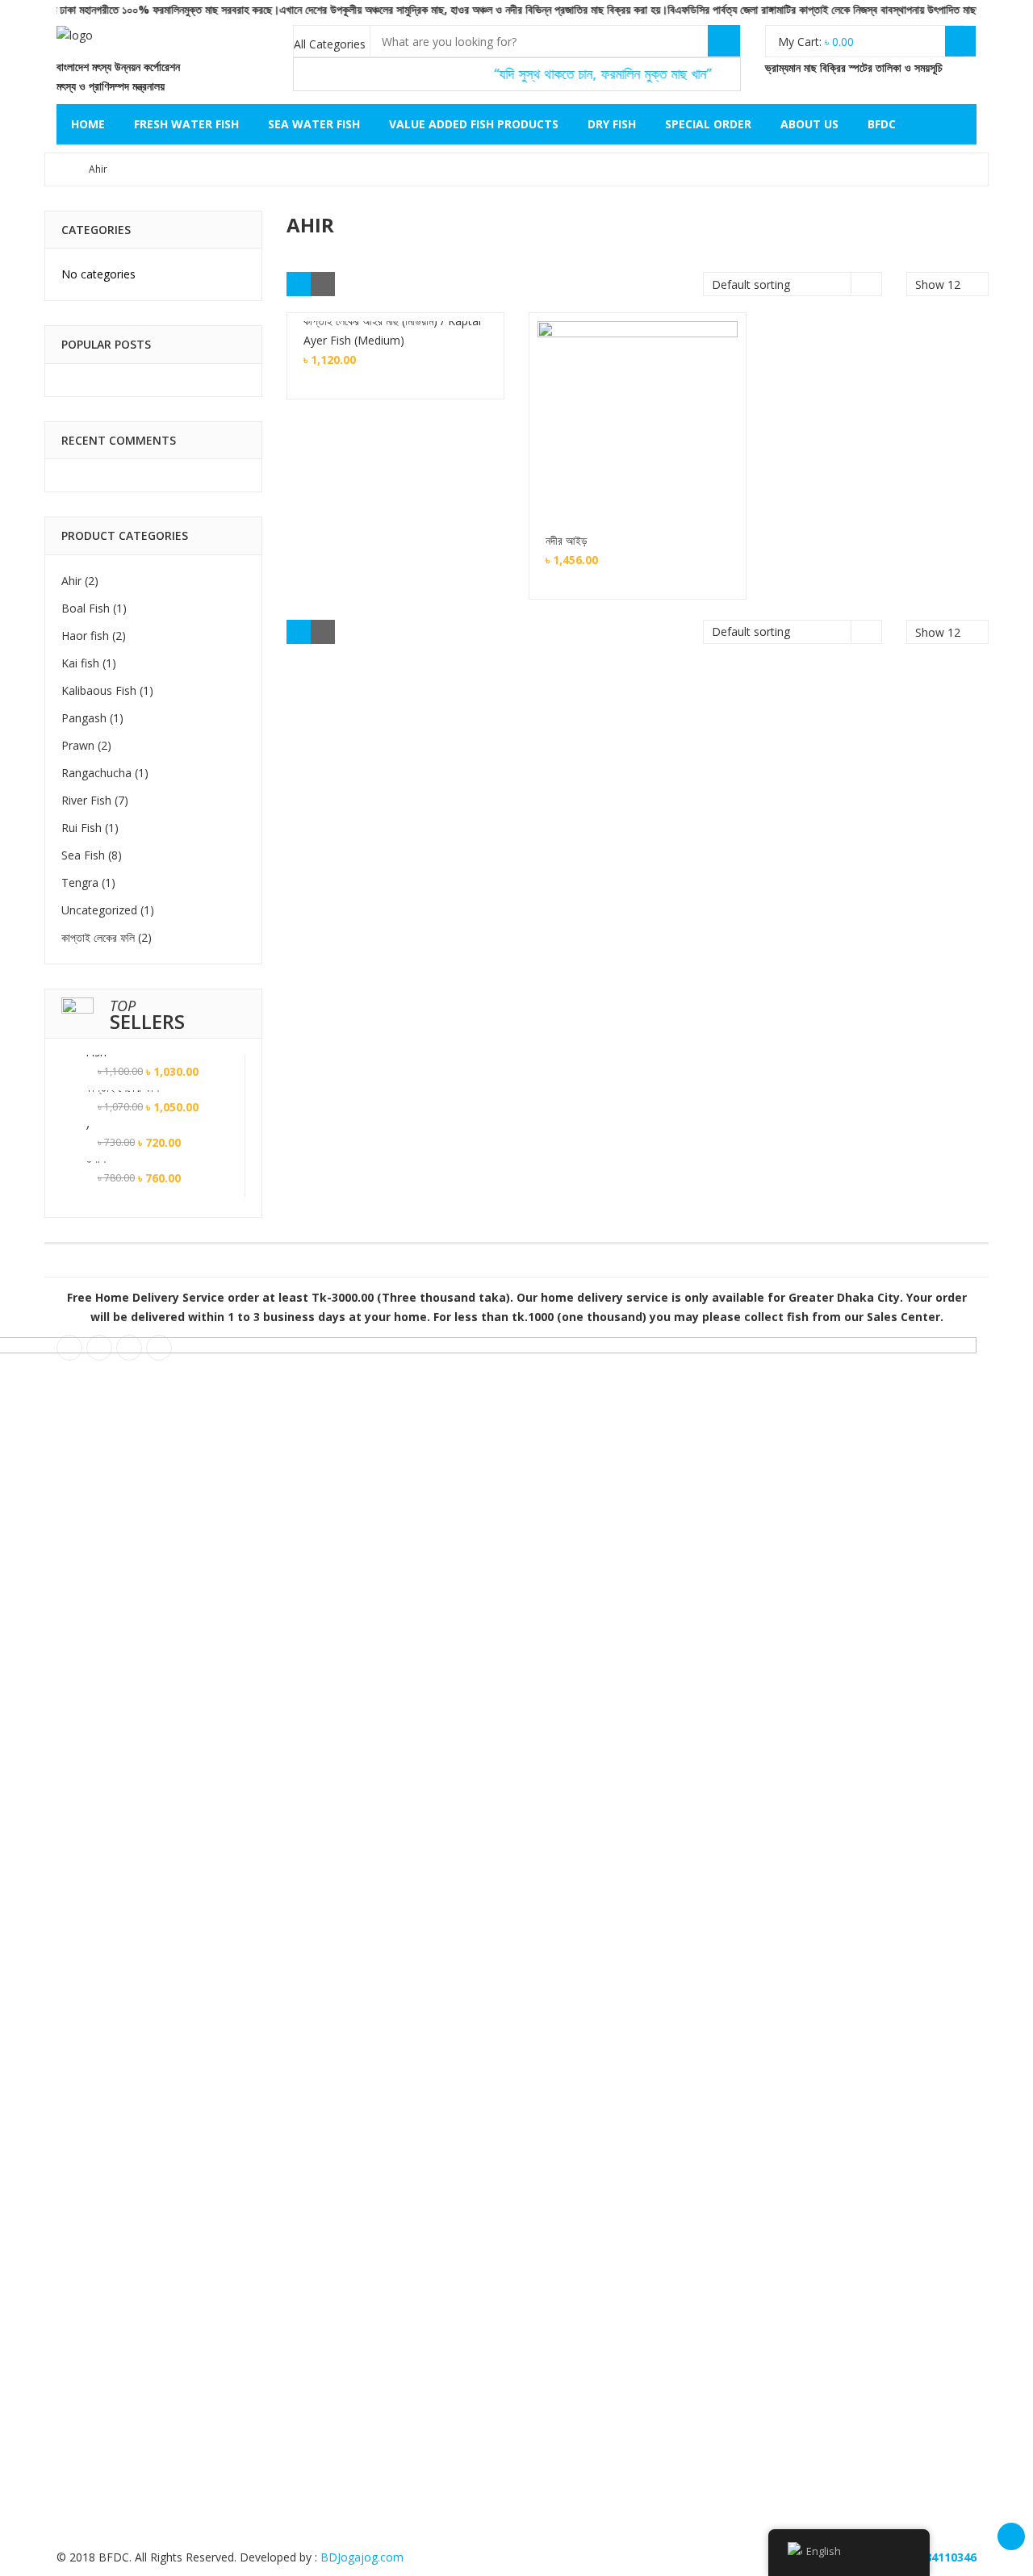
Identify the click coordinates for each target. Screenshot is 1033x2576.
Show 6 (935, 334)
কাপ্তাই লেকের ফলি (98, 937)
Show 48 (938, 447)
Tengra (80, 882)
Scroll (1011, 2536)
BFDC (882, 124)
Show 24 (938, 424)
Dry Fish (612, 124)
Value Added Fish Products (474, 124)
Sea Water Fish (314, 124)
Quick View (638, 398)
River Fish (86, 800)
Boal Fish (86, 608)
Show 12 (938, 379)
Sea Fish (83, 855)
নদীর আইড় (567, 540)
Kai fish (80, 663)
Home (88, 124)
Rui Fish (82, 828)
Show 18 (938, 401)
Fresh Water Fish (186, 124)
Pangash (84, 718)
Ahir (71, 581)
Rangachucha (96, 773)
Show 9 (935, 356)
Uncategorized (99, 910)
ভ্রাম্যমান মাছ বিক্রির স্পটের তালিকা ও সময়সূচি (852, 67)
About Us (809, 124)
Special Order (708, 124)
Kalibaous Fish (99, 690)
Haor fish (85, 636)
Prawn (78, 745)
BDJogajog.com (362, 2557)
